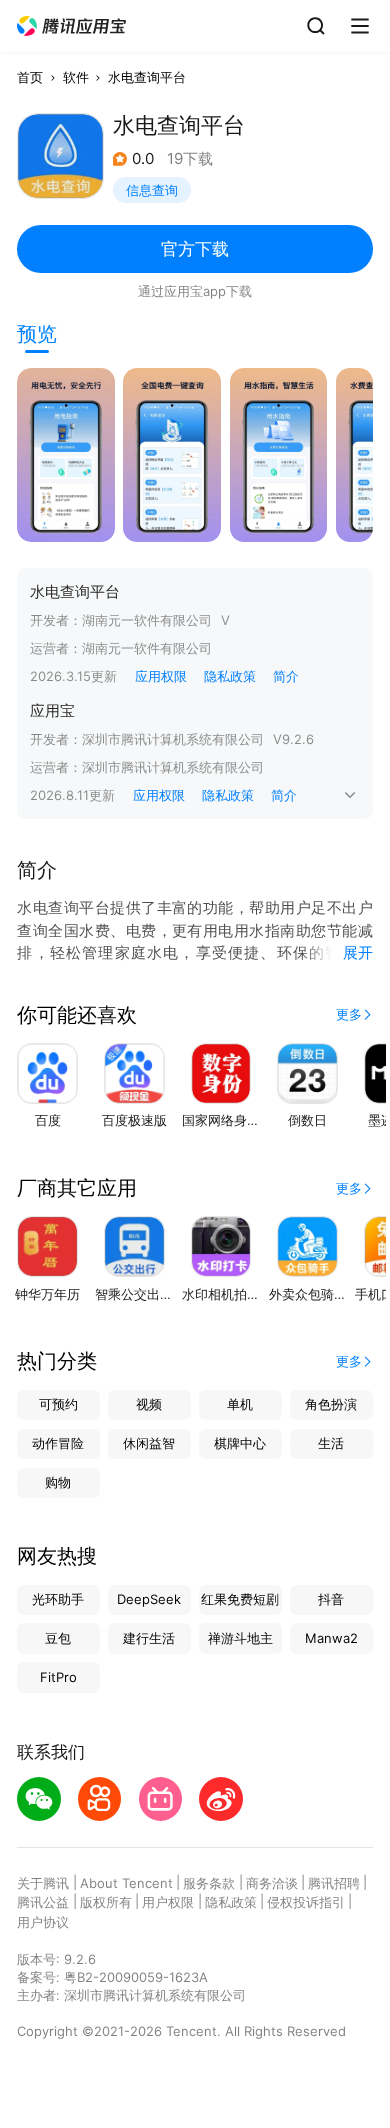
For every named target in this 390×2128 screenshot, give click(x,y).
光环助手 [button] (58, 1599)
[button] (72, 26)
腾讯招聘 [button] (334, 1883)
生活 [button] (331, 1443)
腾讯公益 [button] (43, 1902)
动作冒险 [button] (58, 1443)
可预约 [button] (58, 1404)
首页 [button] (30, 77)
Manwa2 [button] (331, 1638)
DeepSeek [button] (149, 1599)
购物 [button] (58, 1482)
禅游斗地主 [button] (240, 1638)
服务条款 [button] (209, 1883)
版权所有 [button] (106, 1902)
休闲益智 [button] (149, 1443)
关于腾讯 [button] (43, 1883)
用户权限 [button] (168, 1902)
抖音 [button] (331, 1599)
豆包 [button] (58, 1638)
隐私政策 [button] (230, 676)
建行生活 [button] (149, 1638)
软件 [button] (76, 77)
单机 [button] (240, 1404)
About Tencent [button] (126, 1883)
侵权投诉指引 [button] (306, 1902)
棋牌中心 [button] (240, 1443)
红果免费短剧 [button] (240, 1599)
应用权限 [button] (161, 676)
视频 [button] (149, 1404)
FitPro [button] (58, 1677)
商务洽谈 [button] (272, 1883)
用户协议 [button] (43, 1922)
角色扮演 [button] (331, 1404)
